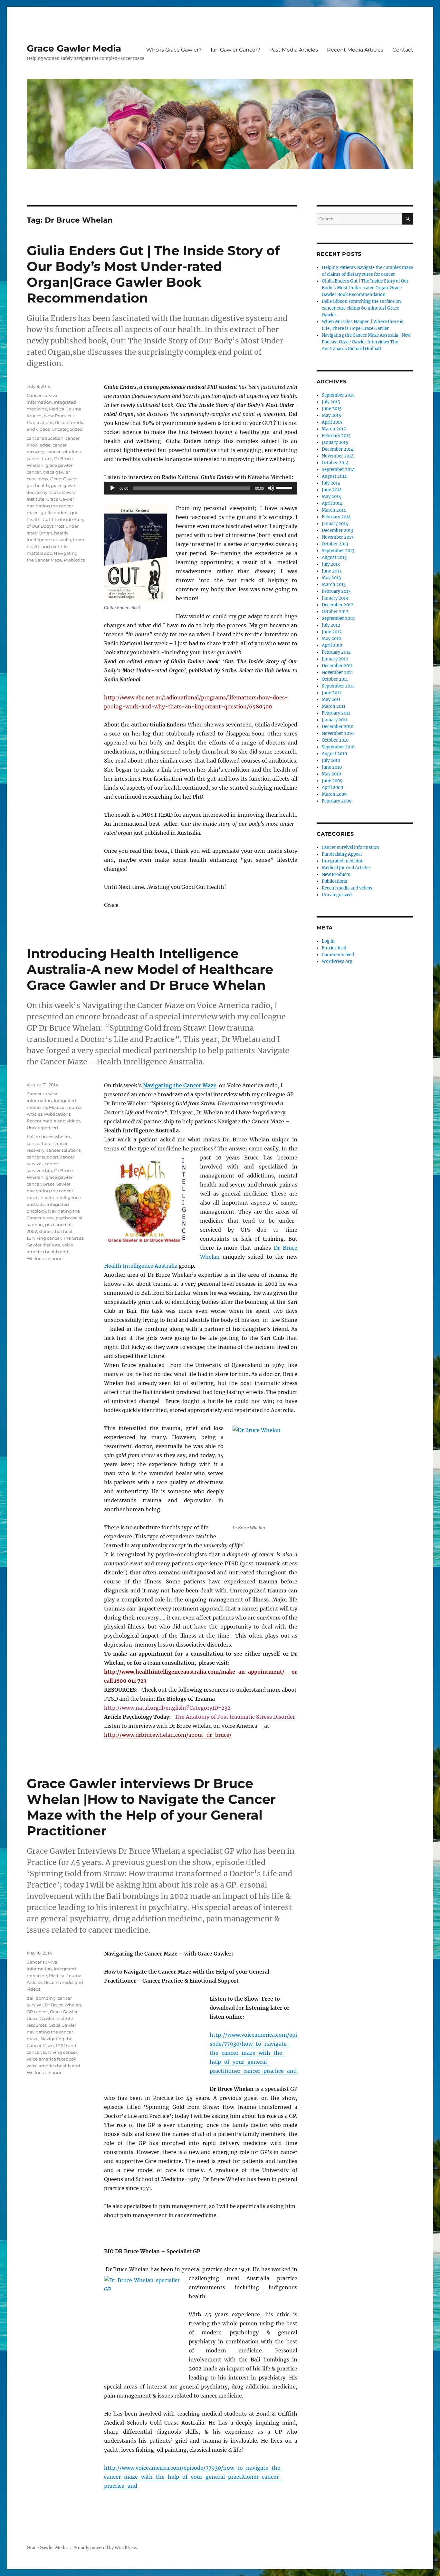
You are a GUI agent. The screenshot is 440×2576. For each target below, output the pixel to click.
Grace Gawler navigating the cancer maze (50, 506)
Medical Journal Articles (346, 868)
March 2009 (334, 794)
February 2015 (336, 436)
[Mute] (271, 488)
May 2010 (331, 774)
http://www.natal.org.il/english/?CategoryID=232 (167, 1708)
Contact (403, 50)
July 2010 (331, 760)
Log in (328, 941)
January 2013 (335, 598)
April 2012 (332, 645)
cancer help (39, 1143)
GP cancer (37, 2012)
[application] (201, 488)
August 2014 (334, 476)
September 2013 (338, 551)
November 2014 (338, 456)
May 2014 (331, 497)
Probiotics (74, 560)
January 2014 (335, 524)
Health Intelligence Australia (141, 1266)
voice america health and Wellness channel (50, 1252)
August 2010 (334, 754)
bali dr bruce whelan (48, 1137)
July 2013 (331, 564)
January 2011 (335, 720)
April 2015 (332, 422)
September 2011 (338, 686)
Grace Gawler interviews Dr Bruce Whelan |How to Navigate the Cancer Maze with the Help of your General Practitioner (151, 1807)
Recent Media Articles (355, 50)
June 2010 (332, 767)
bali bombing (41, 1998)
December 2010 (338, 727)
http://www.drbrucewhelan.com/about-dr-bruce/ (168, 1735)
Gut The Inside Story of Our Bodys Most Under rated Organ (56, 526)
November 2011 (337, 673)
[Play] (112, 488)
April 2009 (333, 788)
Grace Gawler (64, 2012)
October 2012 (335, 612)
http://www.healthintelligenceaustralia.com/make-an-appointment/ (198, 1672)
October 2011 (335, 679)
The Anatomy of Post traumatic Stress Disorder (235, 1717)
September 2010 (338, 747)
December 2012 (338, 605)
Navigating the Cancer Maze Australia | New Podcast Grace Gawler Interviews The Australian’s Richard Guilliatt (366, 342)
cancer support (43, 1157)
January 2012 (335, 659)
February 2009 (337, 801)
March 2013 (334, 585)
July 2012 (331, 625)
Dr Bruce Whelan (63, 2005)
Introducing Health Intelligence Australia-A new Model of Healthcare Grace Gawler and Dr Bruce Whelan (150, 969)
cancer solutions (63, 452)
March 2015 (334, 429)
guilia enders (54, 513)
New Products (59, 416)
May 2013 (331, 578)
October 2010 (335, 740)
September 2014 (338, 470)
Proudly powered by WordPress (105, 2548)
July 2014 (331, 483)
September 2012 (338, 618)
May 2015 (331, 415)
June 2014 (332, 490)
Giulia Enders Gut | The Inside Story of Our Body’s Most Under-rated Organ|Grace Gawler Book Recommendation (153, 274)
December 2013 (337, 530)
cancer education (45, 438)
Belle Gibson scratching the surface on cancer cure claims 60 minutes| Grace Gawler (361, 308)
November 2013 (338, 537)
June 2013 (332, 571)
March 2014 (334, 510)
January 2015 (335, 442)
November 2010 (338, 733)
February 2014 (336, 517)
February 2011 (336, 713)
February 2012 (336, 652)
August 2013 (334, 557)
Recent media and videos (53, 1121)
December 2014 (338, 449)
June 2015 (332, 409)
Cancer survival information (350, 847)
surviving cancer (44, 1238)
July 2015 (331, 402)
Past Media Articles (294, 50)
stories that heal (56, 1231)
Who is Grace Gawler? (174, 50)
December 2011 (337, 666)
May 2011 (331, 700)
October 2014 (335, 463)
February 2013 (336, 591)
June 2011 (331, 693)
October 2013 (335, 544)
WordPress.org (337, 961)
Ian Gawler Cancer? (235, 50)
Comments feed (338, 955)
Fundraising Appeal (342, 854)
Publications (40, 422)
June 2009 (332, 781)
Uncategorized (67, 429)
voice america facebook (52, 2059)
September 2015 (338, 395)
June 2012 (332, 632)
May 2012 (331, 639)
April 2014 (332, 503)
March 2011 (334, 706)
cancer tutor (39, 458)
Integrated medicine (343, 861)
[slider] (285, 487)
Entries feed (334, 948)
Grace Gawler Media (74, 48)
